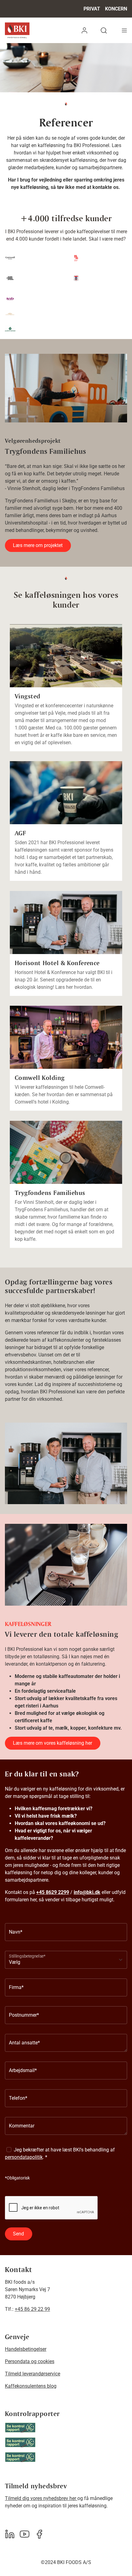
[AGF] (66, 793)
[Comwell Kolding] (66, 1037)
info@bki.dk (87, 1892)
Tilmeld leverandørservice (33, 2374)
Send (18, 2234)
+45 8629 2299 (53, 1892)
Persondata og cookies (30, 2361)
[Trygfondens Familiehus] (66, 1152)
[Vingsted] (66, 656)
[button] (84, 30)
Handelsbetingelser (26, 2349)
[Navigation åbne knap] (124, 30)
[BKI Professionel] (17, 30)
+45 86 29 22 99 (32, 2309)
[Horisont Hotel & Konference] (66, 923)
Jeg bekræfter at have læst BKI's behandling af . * (60, 2153)
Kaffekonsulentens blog (31, 2386)
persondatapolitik (24, 2157)
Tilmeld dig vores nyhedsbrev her (41, 2498)
